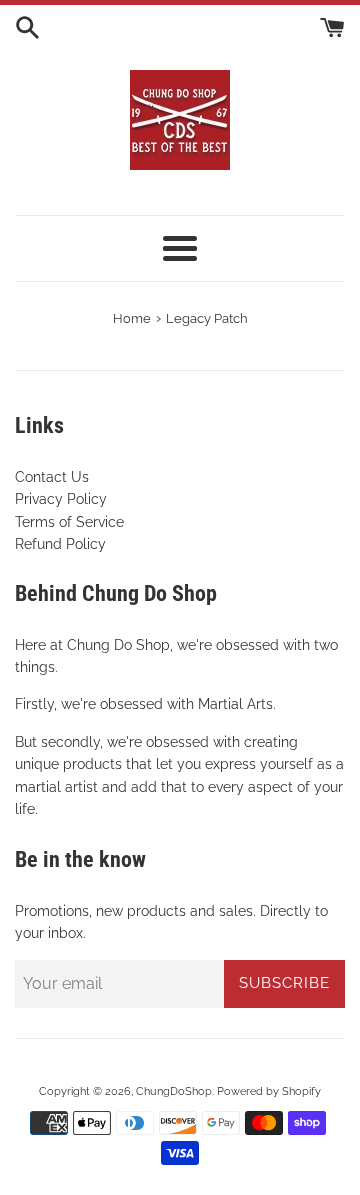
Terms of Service (69, 522)
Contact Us (52, 477)
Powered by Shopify (269, 1091)
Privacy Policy (61, 499)
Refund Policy (60, 544)
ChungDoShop (174, 1091)
